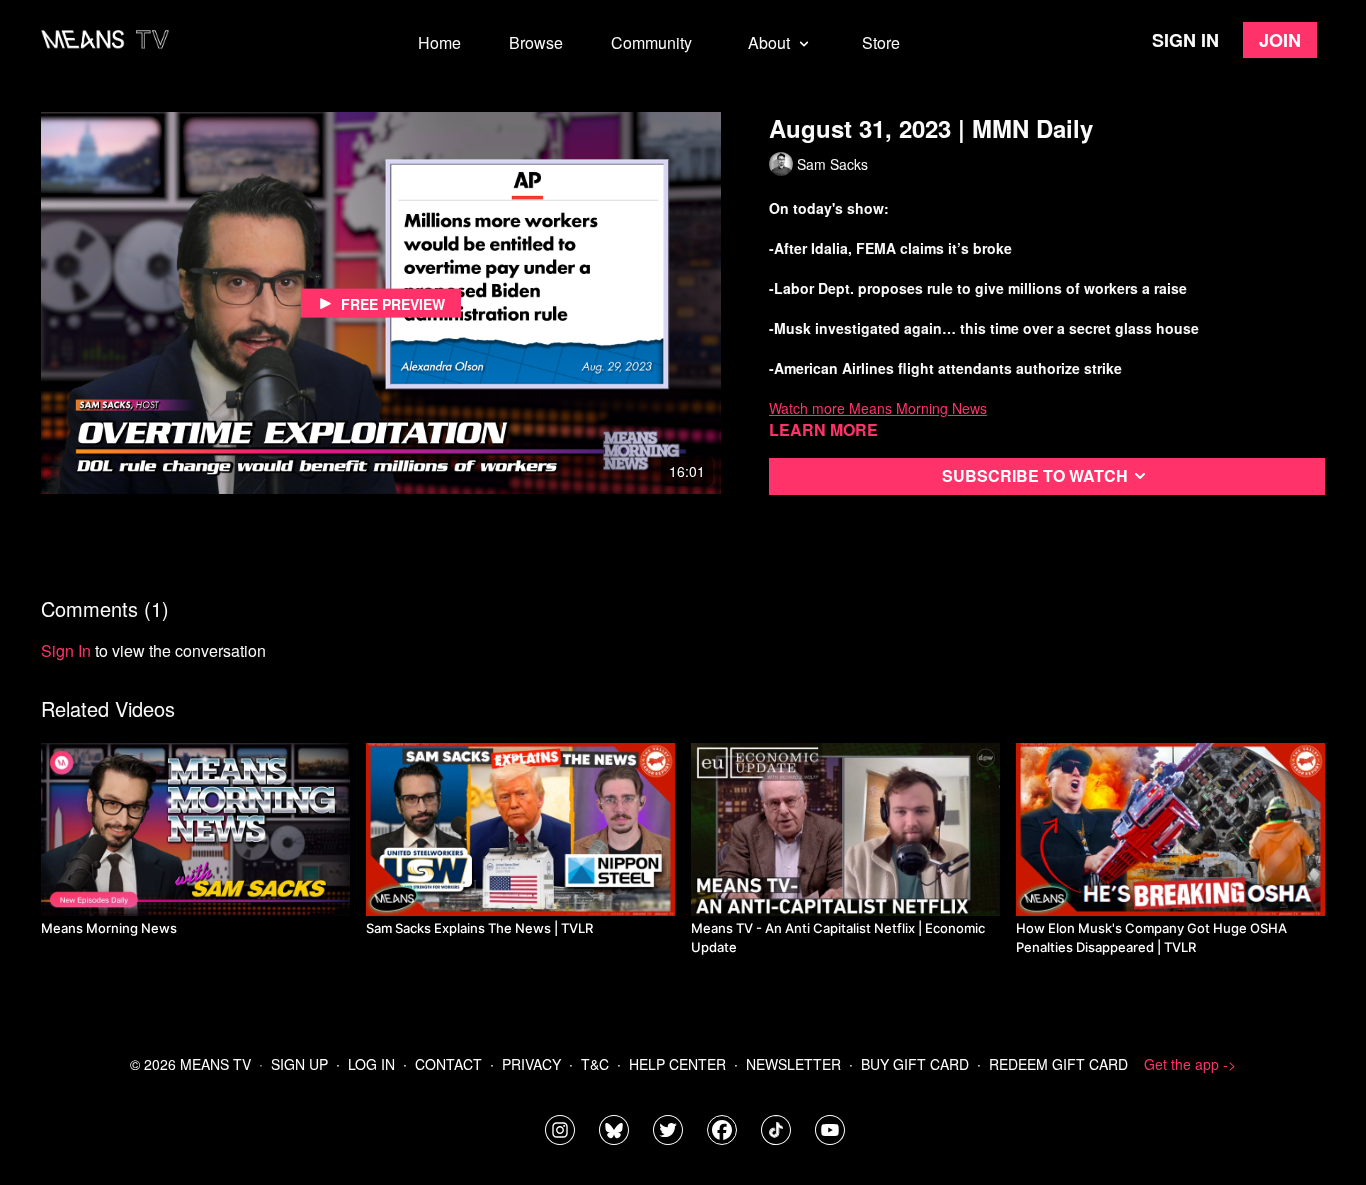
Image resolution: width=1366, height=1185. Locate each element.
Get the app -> (1190, 1064)
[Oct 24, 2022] (845, 829)
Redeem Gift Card (1058, 1064)
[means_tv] (560, 1130)
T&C (595, 1064)
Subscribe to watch (1035, 475)
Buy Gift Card (915, 1064)
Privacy (531, 1064)
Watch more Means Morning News (878, 408)
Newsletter (793, 1064)
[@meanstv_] (776, 1130)
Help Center (677, 1064)
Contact (448, 1064)
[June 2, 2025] (520, 829)
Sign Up (299, 1064)
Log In (371, 1064)
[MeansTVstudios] (614, 1130)
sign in (66, 650)
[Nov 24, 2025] (1170, 829)
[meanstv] (722, 1130)
